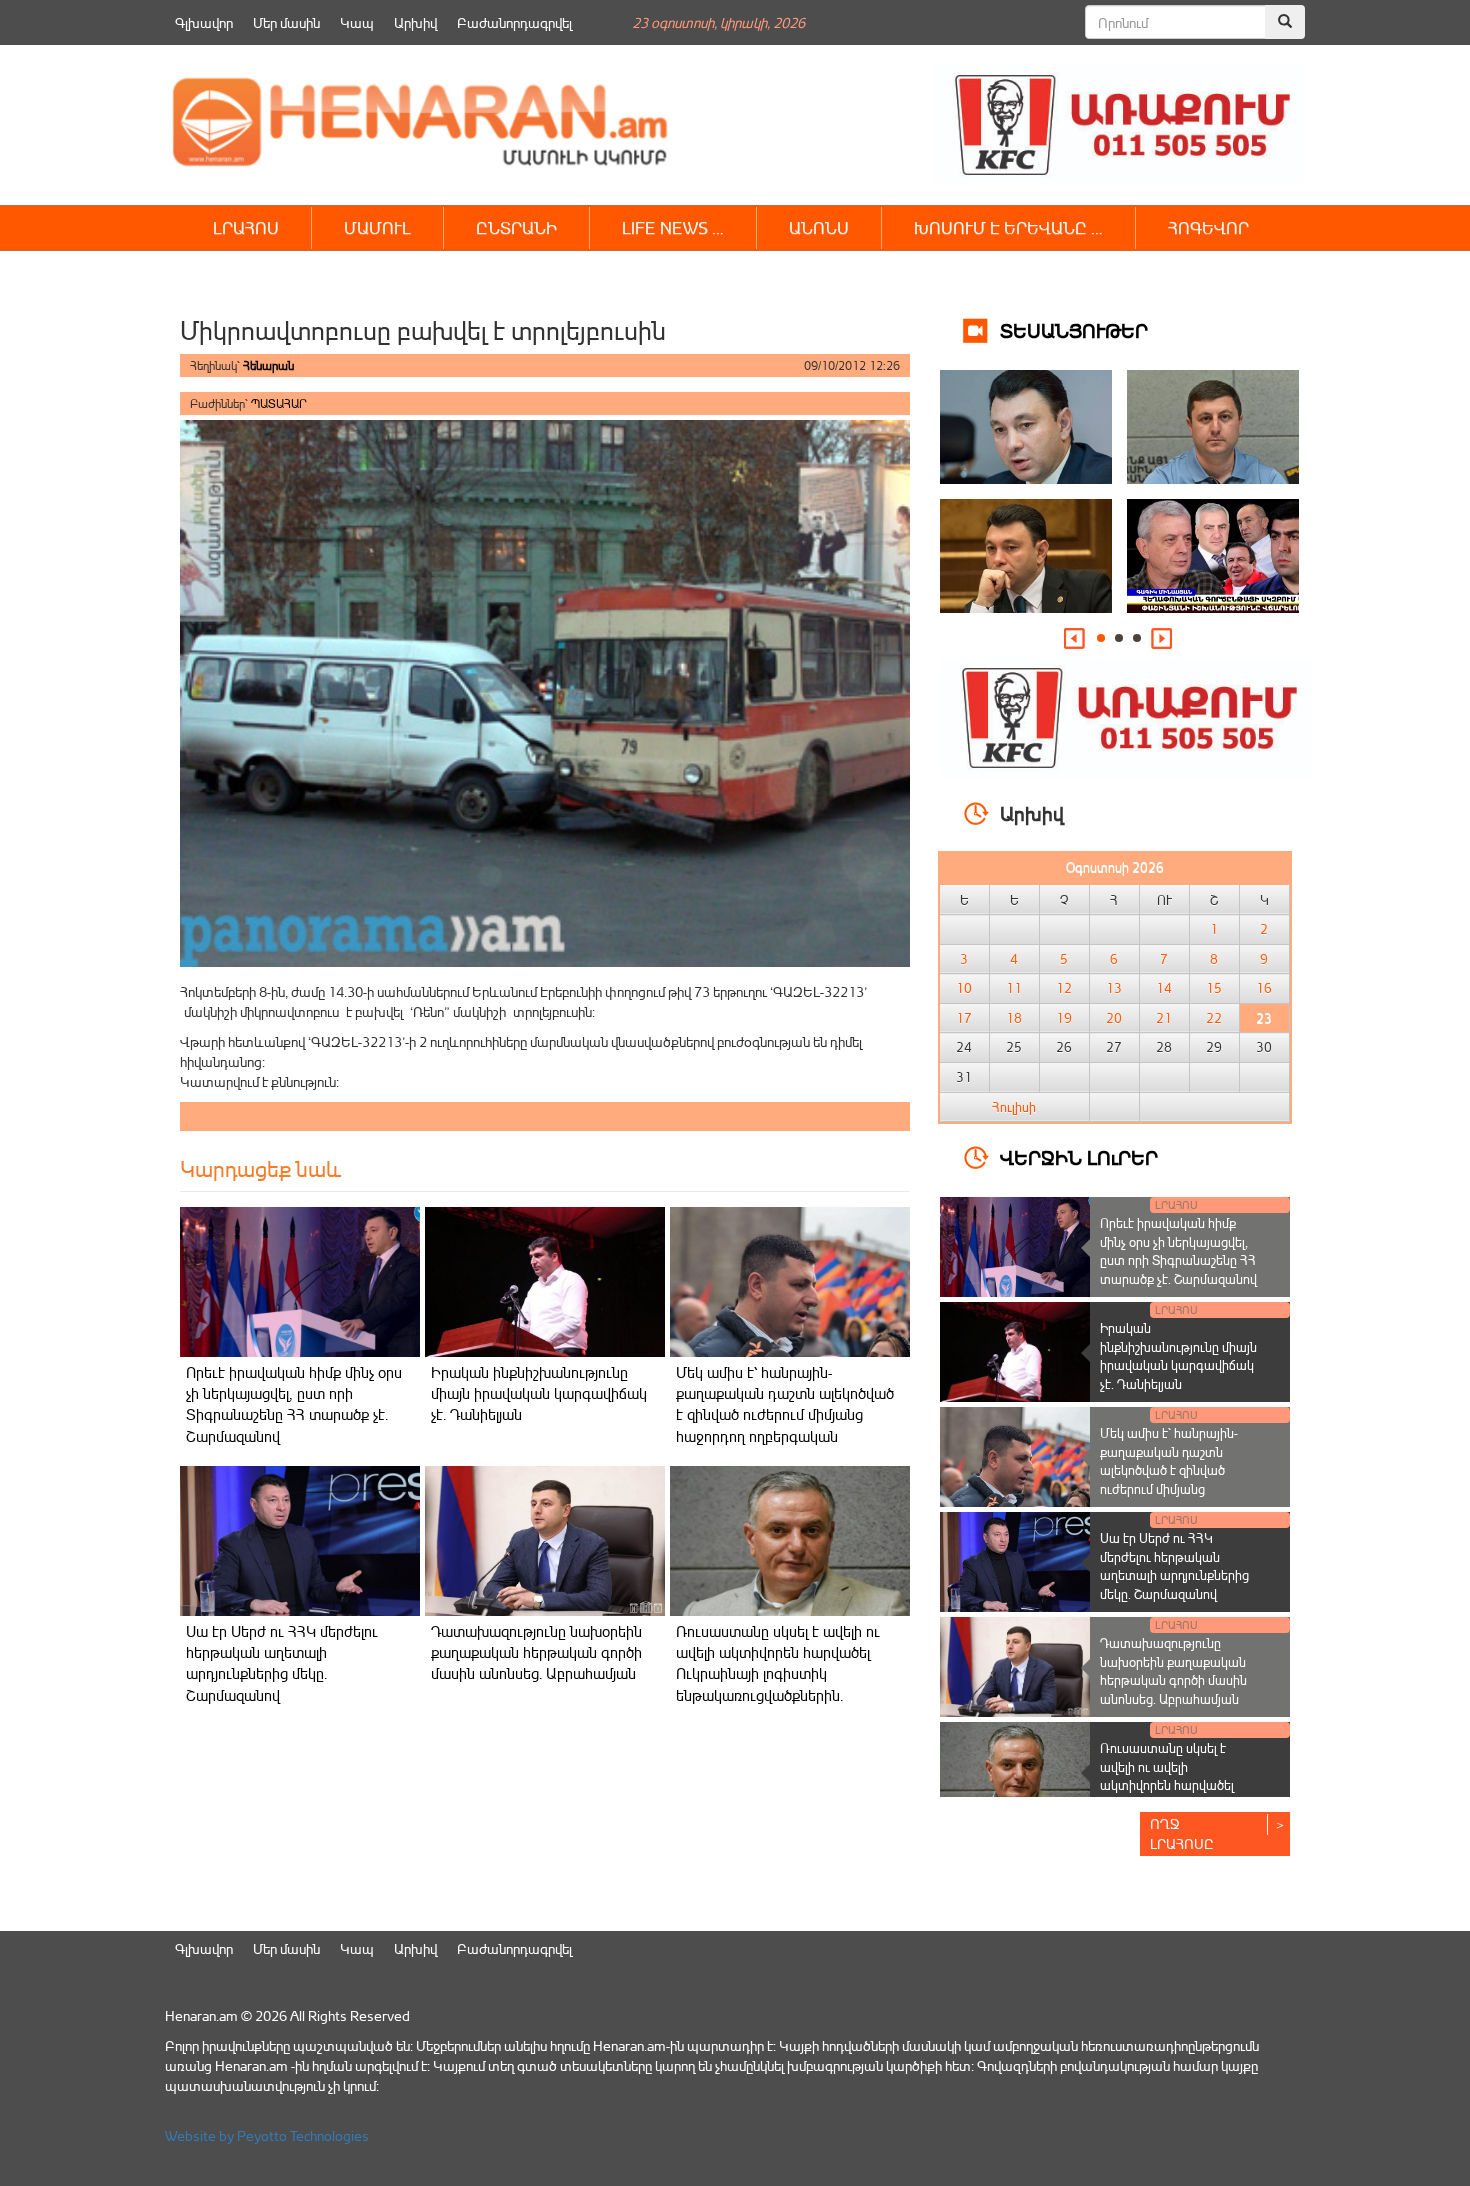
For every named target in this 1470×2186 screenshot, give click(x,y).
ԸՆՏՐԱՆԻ (516, 227)
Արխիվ (415, 22)
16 (1264, 988)
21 (1164, 1018)
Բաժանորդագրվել (514, 22)
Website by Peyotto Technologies (267, 2135)
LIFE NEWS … (673, 227)
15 (1214, 988)
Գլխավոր (204, 22)
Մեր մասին (286, 22)
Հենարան (268, 365)
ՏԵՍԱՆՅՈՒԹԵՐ (1074, 329)
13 (1114, 988)
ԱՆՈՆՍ (819, 227)
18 (1014, 1018)
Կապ (357, 22)
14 (1164, 988)
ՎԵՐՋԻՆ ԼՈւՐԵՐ (1079, 1156)
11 (1014, 988)
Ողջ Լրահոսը (1182, 1833)
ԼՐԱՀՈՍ (246, 227)
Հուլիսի (1014, 1107)
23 (1264, 1018)
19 (1064, 1018)
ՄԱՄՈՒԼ (377, 227)
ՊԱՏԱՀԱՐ (279, 403)
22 (1214, 1018)
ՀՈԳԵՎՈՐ (1208, 227)
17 (964, 1018)
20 (1114, 1018)
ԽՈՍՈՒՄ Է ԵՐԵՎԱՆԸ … (1008, 227)
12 (1064, 988)
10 (964, 988)
